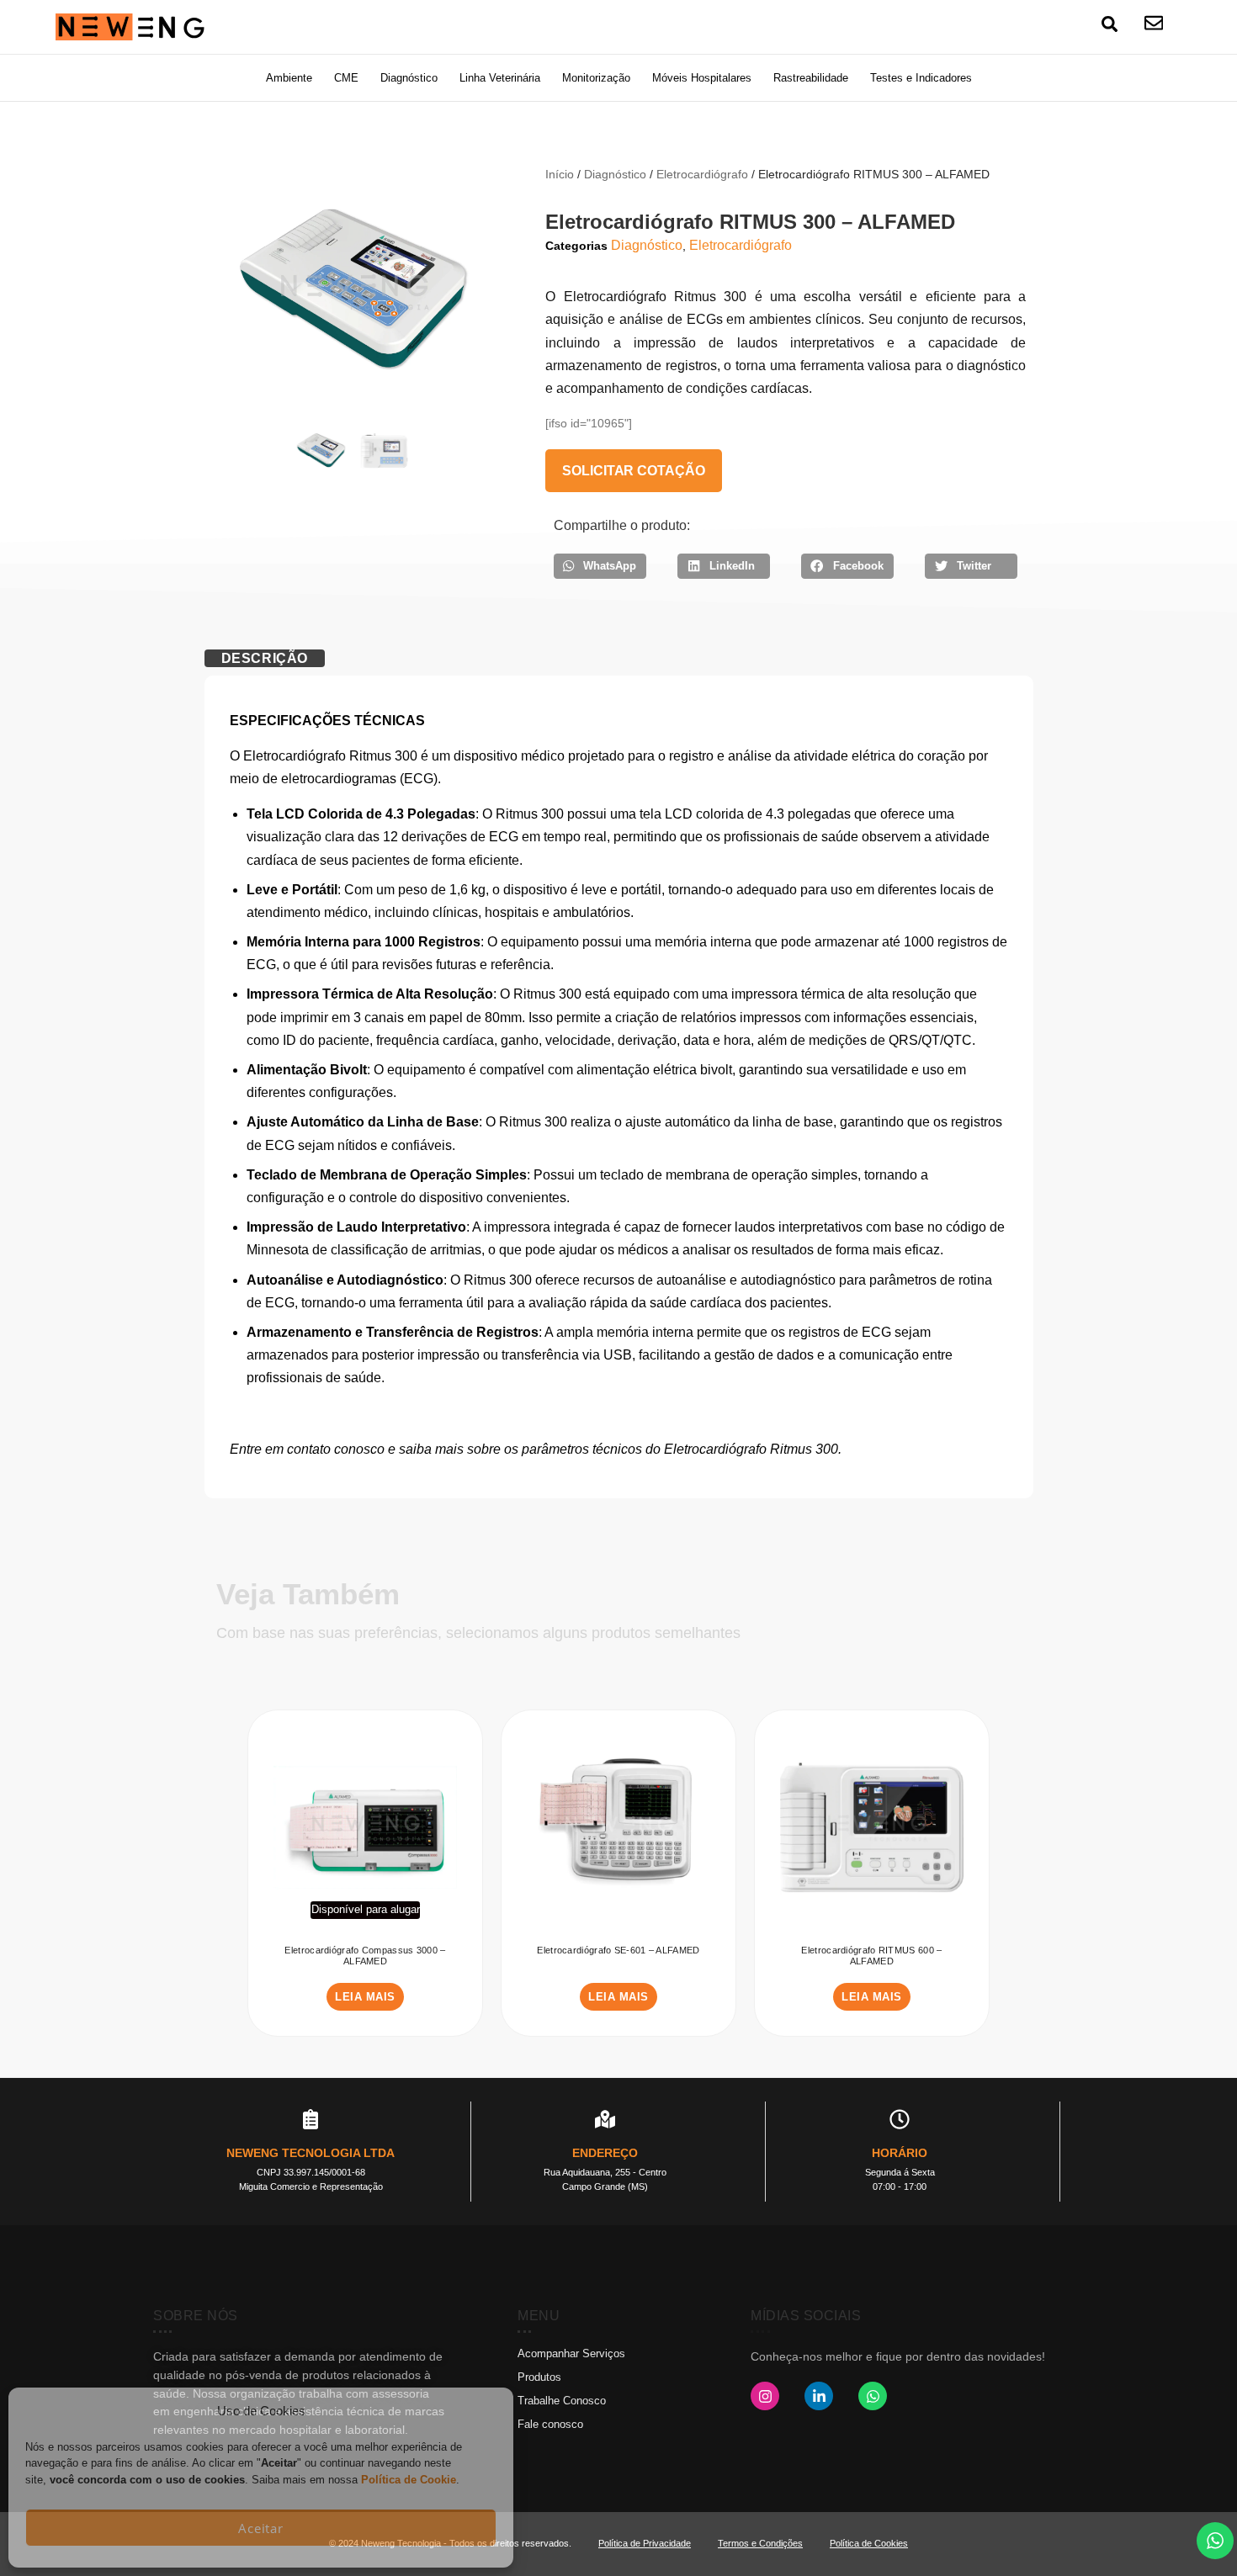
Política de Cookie (409, 2480)
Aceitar (261, 2528)
